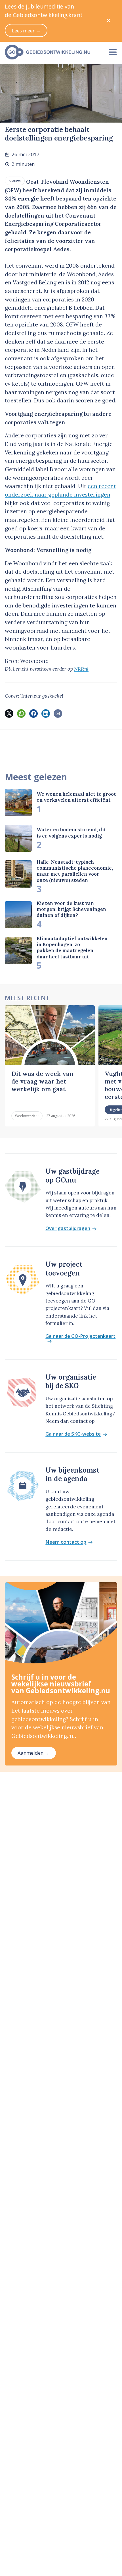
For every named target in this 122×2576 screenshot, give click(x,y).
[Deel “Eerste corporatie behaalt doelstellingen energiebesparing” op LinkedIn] (46, 714)
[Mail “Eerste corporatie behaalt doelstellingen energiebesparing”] (58, 714)
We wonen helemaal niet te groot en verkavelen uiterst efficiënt (76, 797)
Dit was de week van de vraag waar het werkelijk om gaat (42, 1081)
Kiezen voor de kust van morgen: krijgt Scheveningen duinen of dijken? (71, 909)
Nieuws (15, 181)
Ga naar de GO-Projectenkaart (80, 1336)
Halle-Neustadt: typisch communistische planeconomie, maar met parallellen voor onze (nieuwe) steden (75, 871)
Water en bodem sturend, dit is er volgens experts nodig (71, 833)
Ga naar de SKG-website (73, 1434)
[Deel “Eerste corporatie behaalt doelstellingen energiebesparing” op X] (9, 714)
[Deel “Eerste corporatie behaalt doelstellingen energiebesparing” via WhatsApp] (21, 714)
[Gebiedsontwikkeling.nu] (52, 52)
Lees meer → (26, 31)
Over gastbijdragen (68, 1228)
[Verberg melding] (109, 21)
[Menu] (113, 52)
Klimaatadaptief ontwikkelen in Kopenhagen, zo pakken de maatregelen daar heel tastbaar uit (72, 948)
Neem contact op (66, 1542)
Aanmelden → (33, 1753)
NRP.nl (81, 669)
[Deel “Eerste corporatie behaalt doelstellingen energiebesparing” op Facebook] (33, 714)
